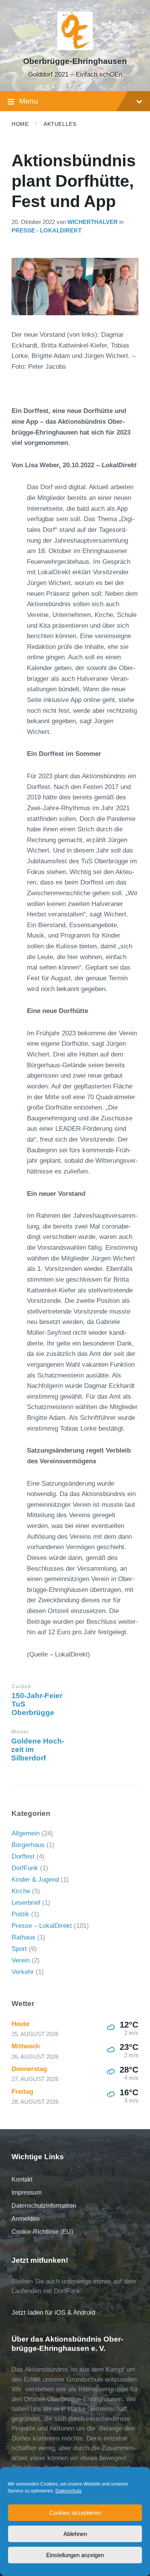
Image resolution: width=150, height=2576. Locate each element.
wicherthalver (92, 222)
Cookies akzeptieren (75, 2513)
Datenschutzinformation (44, 2206)
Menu (29, 101)
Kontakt (22, 2179)
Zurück (21, 1686)
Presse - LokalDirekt (47, 231)
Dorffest (23, 1856)
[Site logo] (75, 48)
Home (20, 124)
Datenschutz (68, 2491)
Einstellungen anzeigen (75, 2555)
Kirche (21, 1891)
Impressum (27, 2192)
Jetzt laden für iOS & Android (53, 2313)
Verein (21, 1960)
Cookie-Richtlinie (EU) (42, 2232)
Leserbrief (26, 1903)
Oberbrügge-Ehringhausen (75, 61)
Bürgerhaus (28, 1845)
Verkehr (23, 1972)
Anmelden (26, 2219)
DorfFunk (25, 1868)
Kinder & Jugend (35, 1880)
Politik (20, 1914)
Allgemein (26, 1833)
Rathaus (23, 1937)
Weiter (20, 1732)
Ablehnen (75, 2534)
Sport (19, 1949)
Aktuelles (60, 124)
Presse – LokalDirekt (42, 1926)
